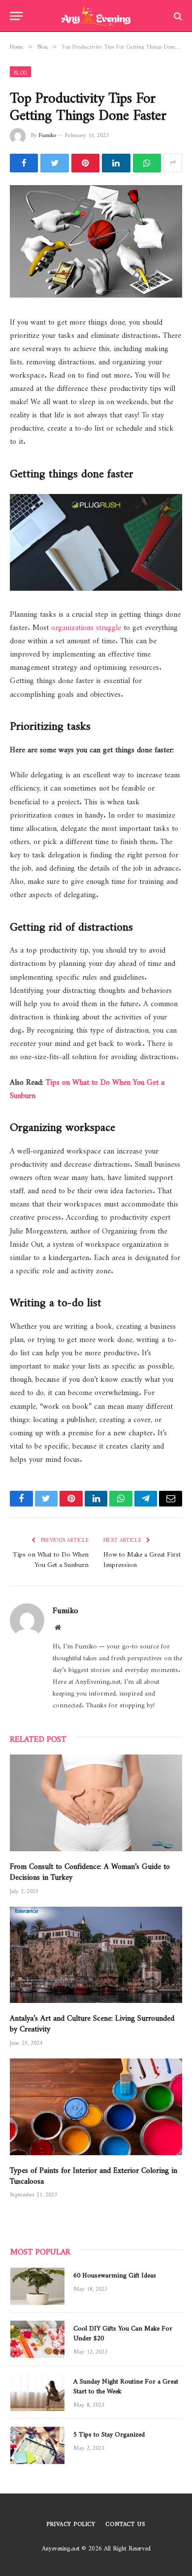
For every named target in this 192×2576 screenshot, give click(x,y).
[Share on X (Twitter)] (54, 163)
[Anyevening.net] (96, 16)
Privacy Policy (71, 2522)
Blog (20, 72)
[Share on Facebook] (24, 163)
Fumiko (48, 134)
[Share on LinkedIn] (116, 163)
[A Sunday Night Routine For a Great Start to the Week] (37, 2392)
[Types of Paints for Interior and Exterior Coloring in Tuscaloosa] (96, 2107)
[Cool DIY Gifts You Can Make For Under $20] (37, 2339)
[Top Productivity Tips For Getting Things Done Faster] (96, 241)
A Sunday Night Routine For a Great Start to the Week (126, 2384)
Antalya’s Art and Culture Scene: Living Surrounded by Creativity (92, 2021)
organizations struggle (86, 625)
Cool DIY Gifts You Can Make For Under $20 (123, 2331)
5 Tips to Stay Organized (109, 2433)
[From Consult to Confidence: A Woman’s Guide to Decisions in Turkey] (96, 1803)
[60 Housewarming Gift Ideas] (37, 2286)
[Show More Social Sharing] (173, 163)
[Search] (177, 16)
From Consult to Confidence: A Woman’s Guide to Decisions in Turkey (90, 1870)
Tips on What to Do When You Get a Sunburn (87, 1087)
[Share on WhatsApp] (147, 163)
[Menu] (16, 16)
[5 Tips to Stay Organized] (37, 2445)
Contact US (125, 2522)
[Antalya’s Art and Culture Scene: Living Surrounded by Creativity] (96, 1955)
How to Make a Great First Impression (142, 1558)
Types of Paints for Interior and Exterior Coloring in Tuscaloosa (94, 2174)
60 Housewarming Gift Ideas (115, 2274)
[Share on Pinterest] (85, 163)
